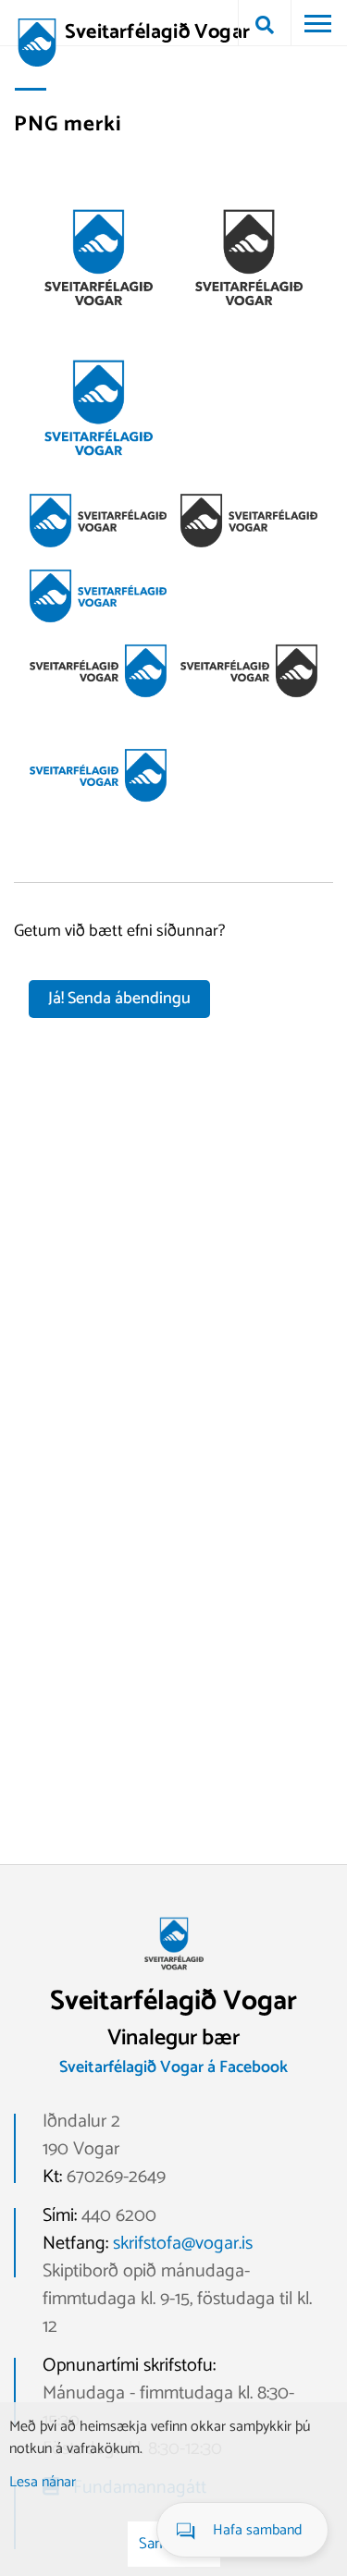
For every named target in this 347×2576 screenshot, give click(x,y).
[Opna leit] (265, 23)
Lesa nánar (43, 2482)
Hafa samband (257, 2530)
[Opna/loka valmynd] (317, 23)
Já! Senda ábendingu (119, 999)
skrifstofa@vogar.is (183, 2244)
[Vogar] (174, 1976)
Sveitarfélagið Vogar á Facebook (173, 2067)
